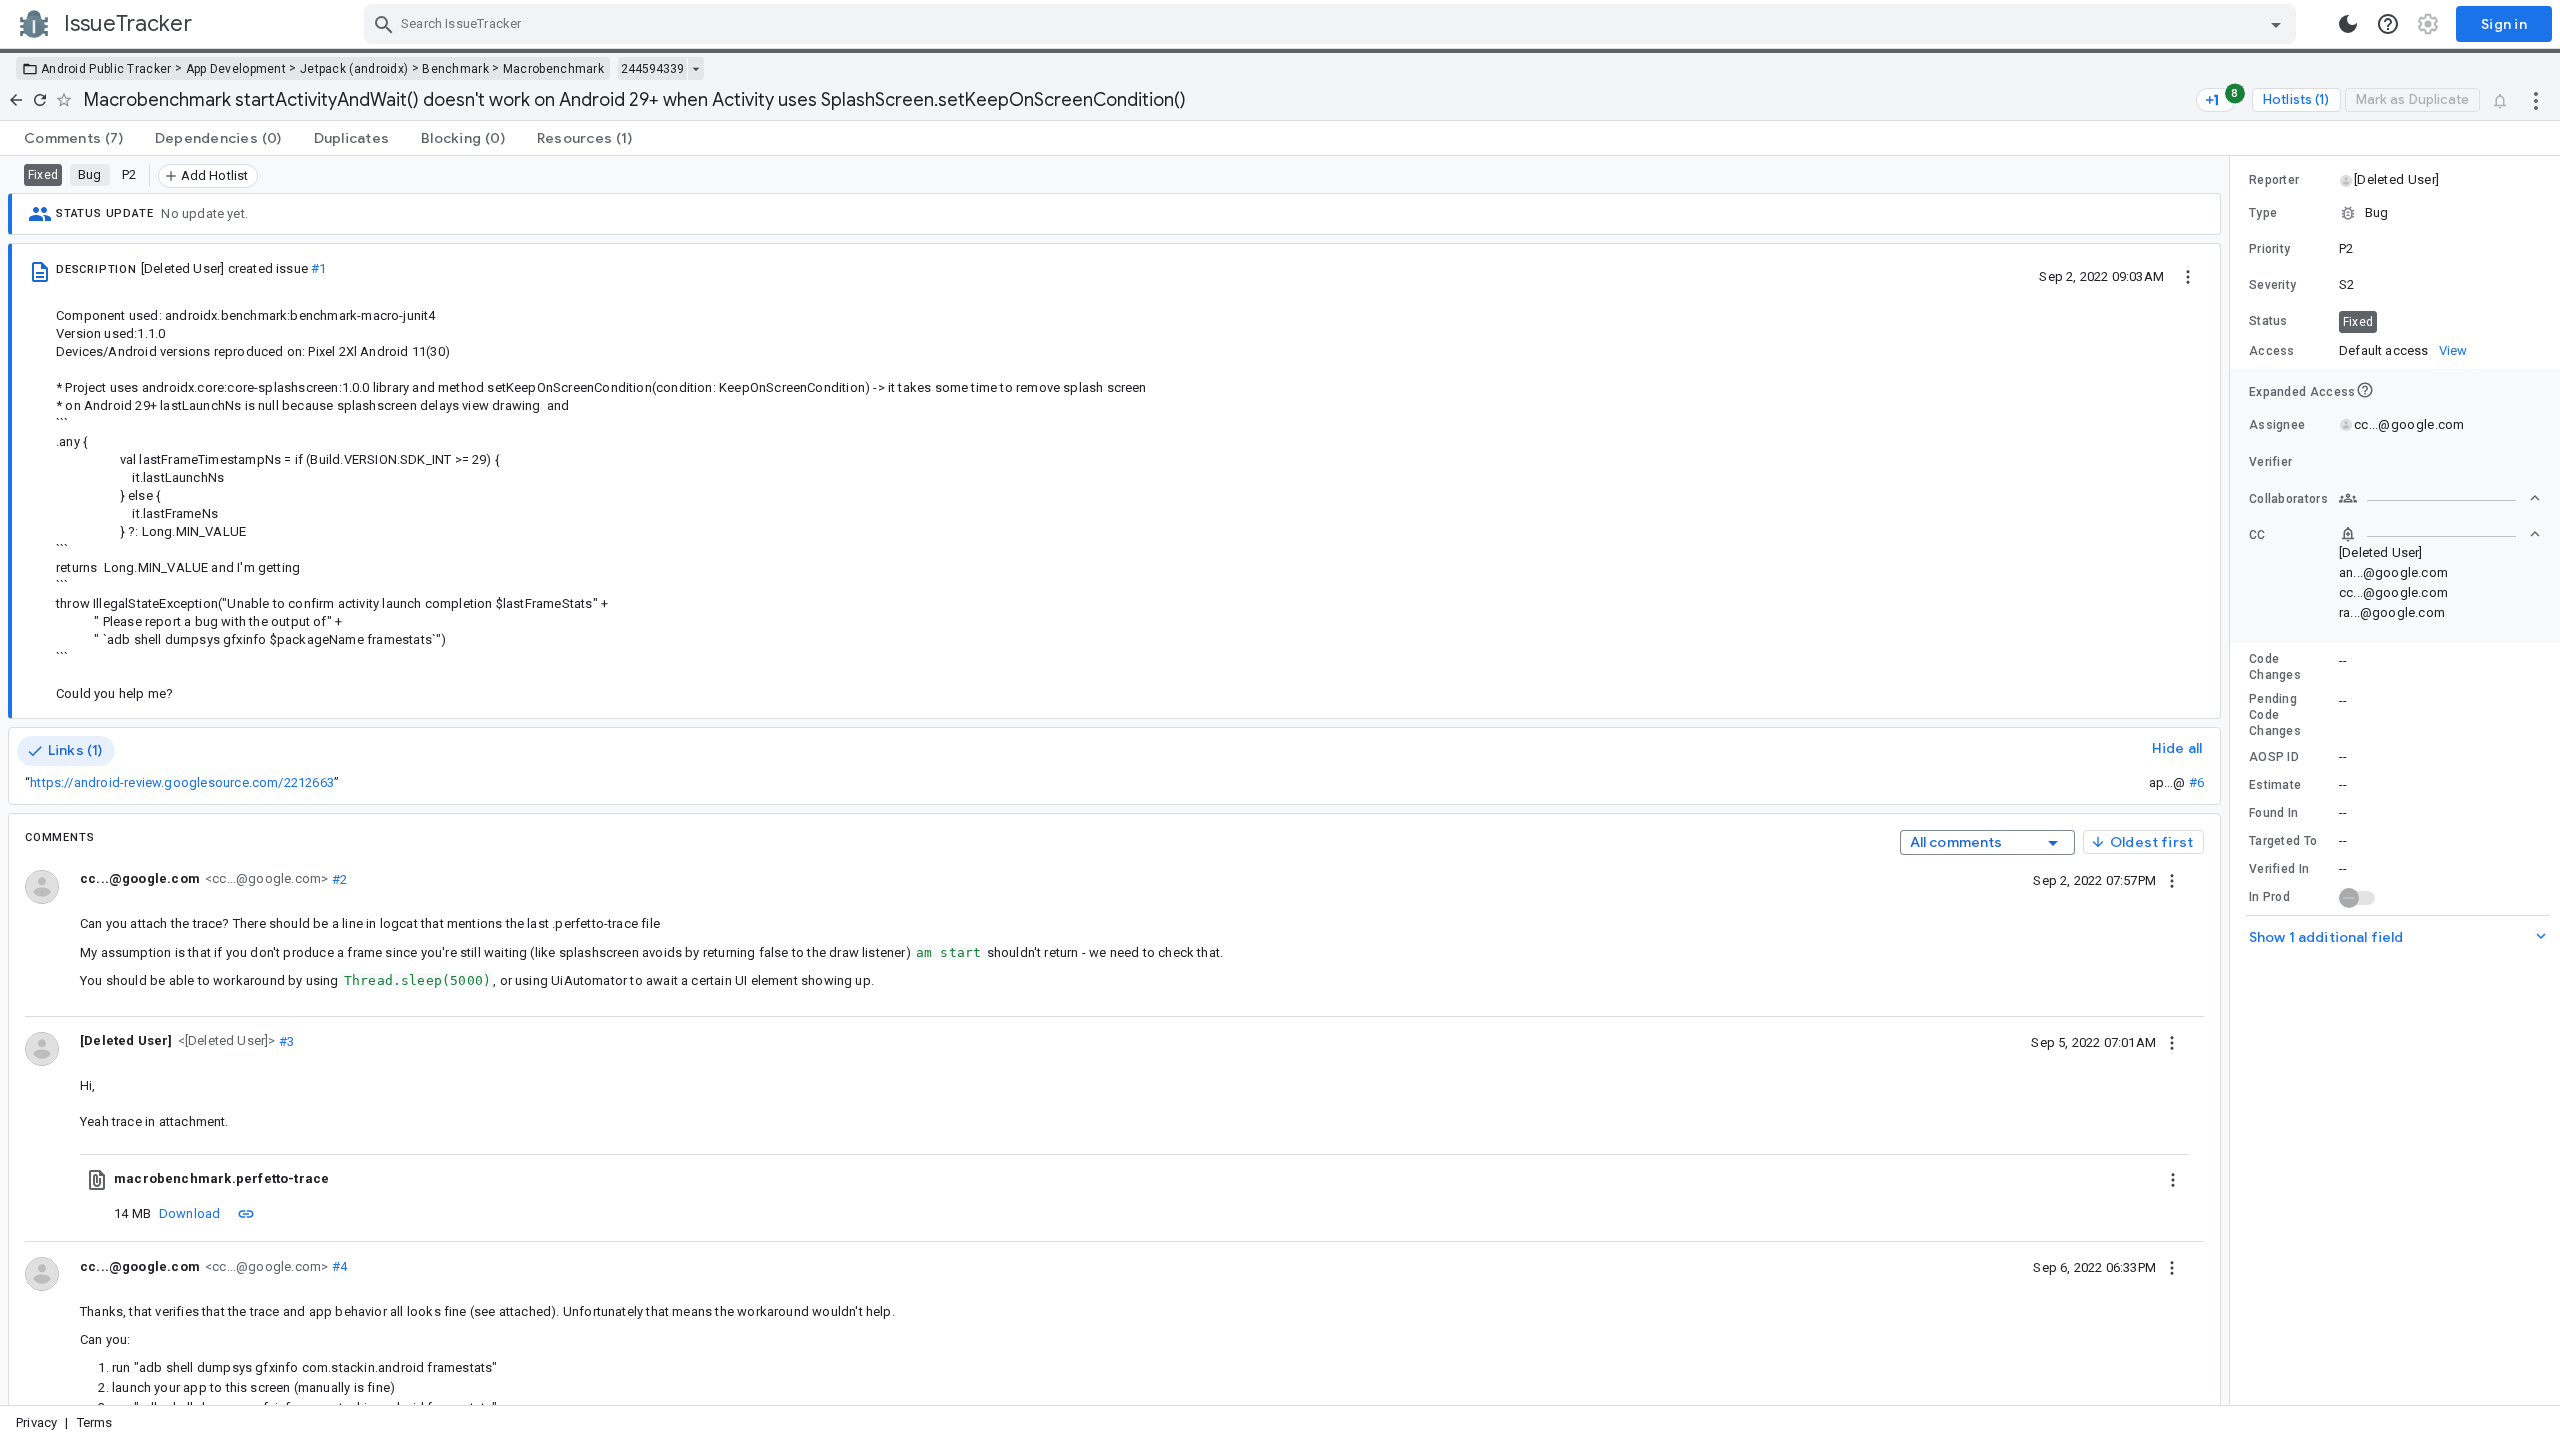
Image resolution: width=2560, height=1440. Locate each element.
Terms (95, 1422)
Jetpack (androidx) (354, 69)
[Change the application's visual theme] (2348, 24)
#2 (337, 878)
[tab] (73, 138)
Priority (2269, 249)
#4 (337, 1266)
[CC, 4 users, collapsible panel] (2440, 534)
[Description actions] (2188, 276)
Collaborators (2288, 499)
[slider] (2233, 780)
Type (2263, 213)
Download (190, 1213)
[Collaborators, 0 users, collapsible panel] (2440, 498)
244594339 (652, 69)
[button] (224, 1040)
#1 (318, 268)
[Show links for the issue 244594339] (695, 69)
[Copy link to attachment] (246, 1213)
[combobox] (1332, 24)
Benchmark (455, 69)
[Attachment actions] (2173, 1179)
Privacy (36, 1422)
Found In (2273, 813)
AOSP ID (2274, 757)
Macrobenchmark (553, 69)
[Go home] (16, 100)
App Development (236, 69)
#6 (2196, 782)
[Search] (384, 24)
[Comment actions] (2172, 880)
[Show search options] (2276, 24)
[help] (2388, 24)
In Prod (2269, 897)
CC (2257, 535)
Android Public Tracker (106, 69)
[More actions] (2536, 100)
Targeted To (2283, 841)
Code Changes (2275, 667)
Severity (2272, 285)
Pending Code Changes (2275, 715)
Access (2272, 351)
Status (2268, 321)
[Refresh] (40, 100)
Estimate (2275, 785)
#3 (285, 1040)
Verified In (2279, 869)
